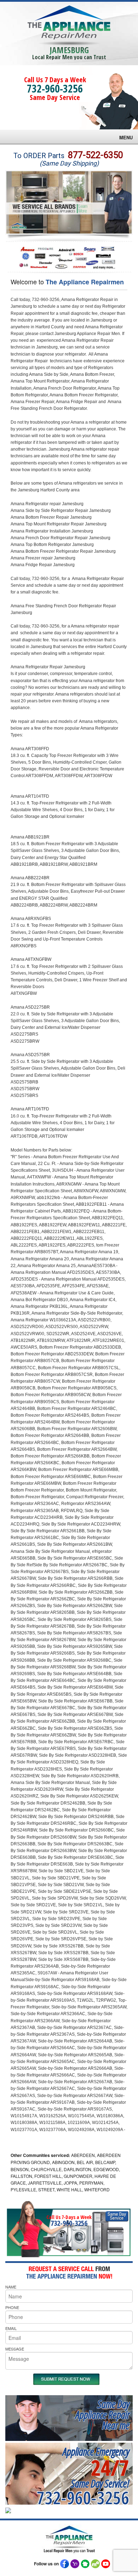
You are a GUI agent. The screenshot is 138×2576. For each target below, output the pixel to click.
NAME (11, 2287)
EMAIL (11, 2328)
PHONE (12, 2307)
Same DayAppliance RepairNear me (102, 2415)
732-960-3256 (55, 88)
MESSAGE (15, 2349)
